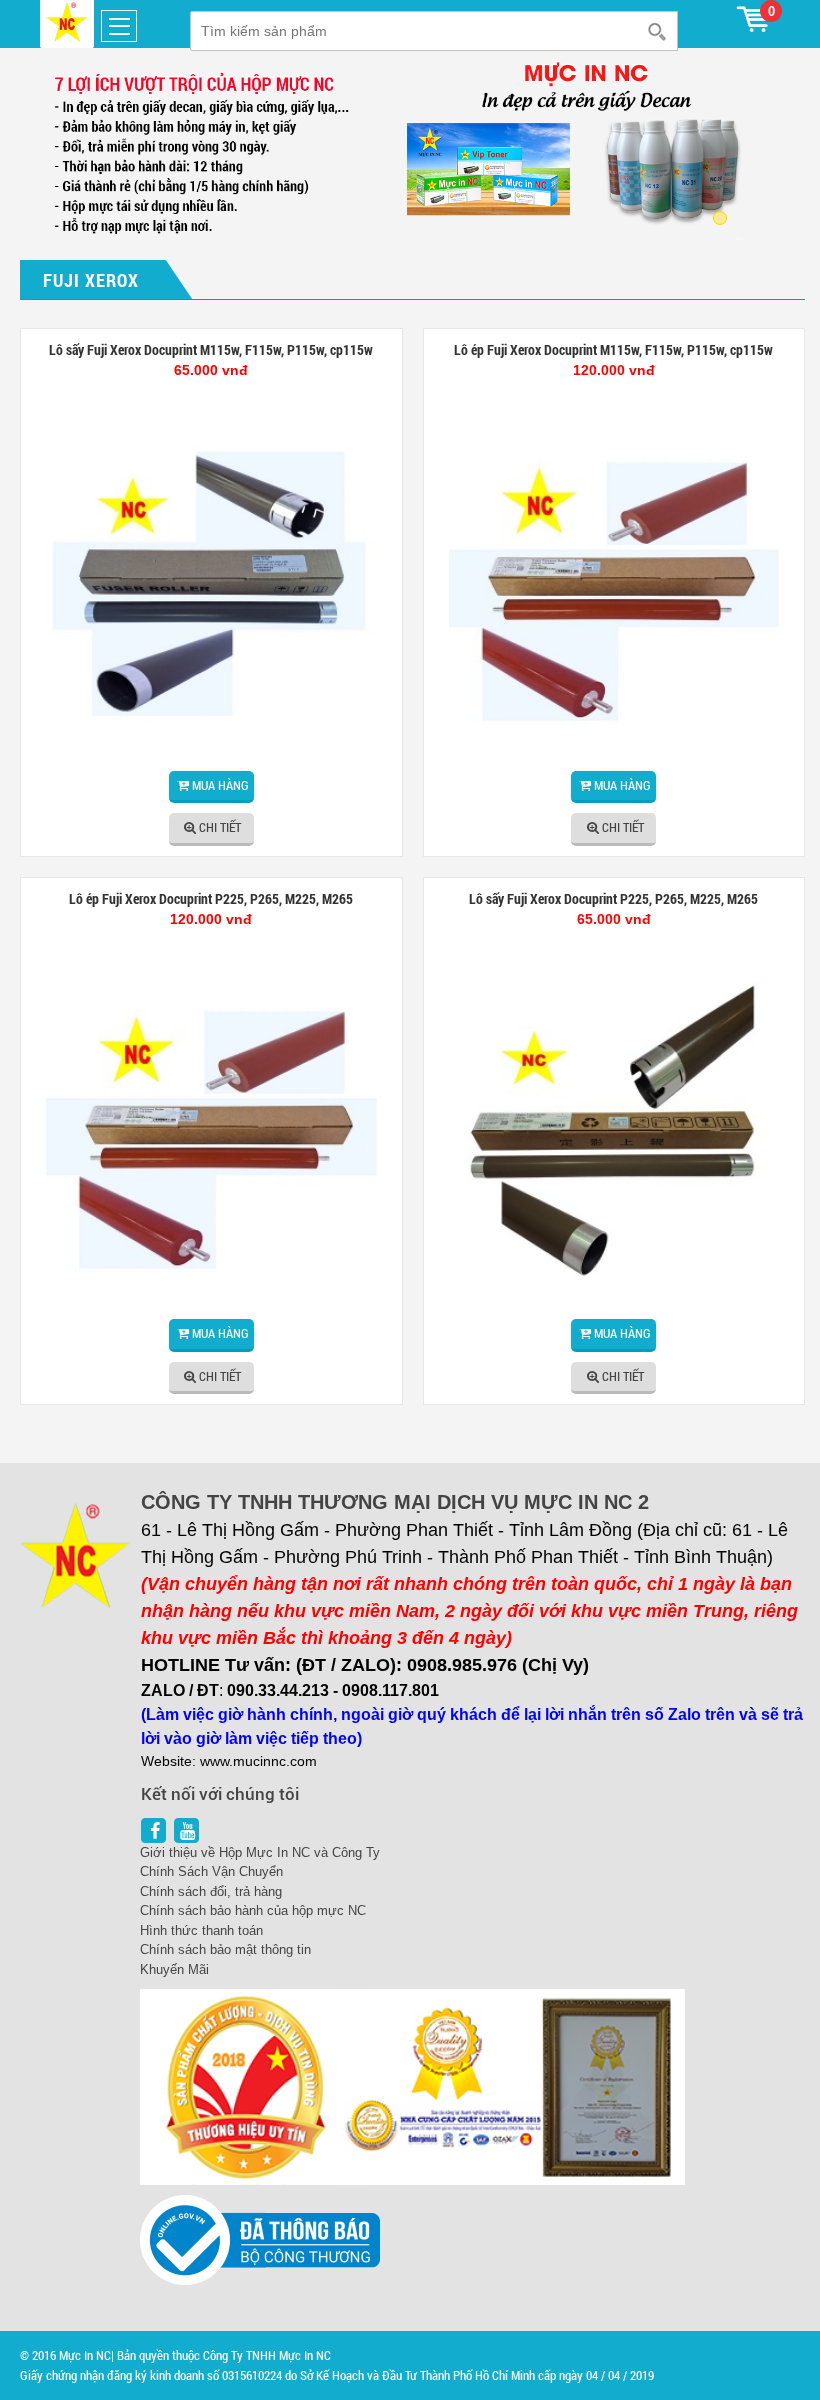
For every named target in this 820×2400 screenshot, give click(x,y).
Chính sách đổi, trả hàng (211, 1891)
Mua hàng (220, 785)
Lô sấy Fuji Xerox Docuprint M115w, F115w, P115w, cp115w (211, 349)
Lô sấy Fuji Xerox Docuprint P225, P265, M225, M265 (613, 898)
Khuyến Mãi (174, 1969)
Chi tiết (220, 827)
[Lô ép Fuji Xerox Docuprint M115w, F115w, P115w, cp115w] (614, 590)
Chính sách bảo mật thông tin (225, 1949)
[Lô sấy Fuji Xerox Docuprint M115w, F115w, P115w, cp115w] (211, 590)
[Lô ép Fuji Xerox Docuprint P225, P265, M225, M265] (211, 1139)
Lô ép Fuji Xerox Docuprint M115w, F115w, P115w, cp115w (613, 349)
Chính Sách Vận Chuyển (211, 1871)
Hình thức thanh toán (201, 1930)
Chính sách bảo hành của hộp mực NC (253, 1910)
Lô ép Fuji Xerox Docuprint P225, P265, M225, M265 (211, 898)
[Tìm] (660, 31)
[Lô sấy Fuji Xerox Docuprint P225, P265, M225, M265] (614, 1139)
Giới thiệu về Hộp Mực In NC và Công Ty (260, 1852)
